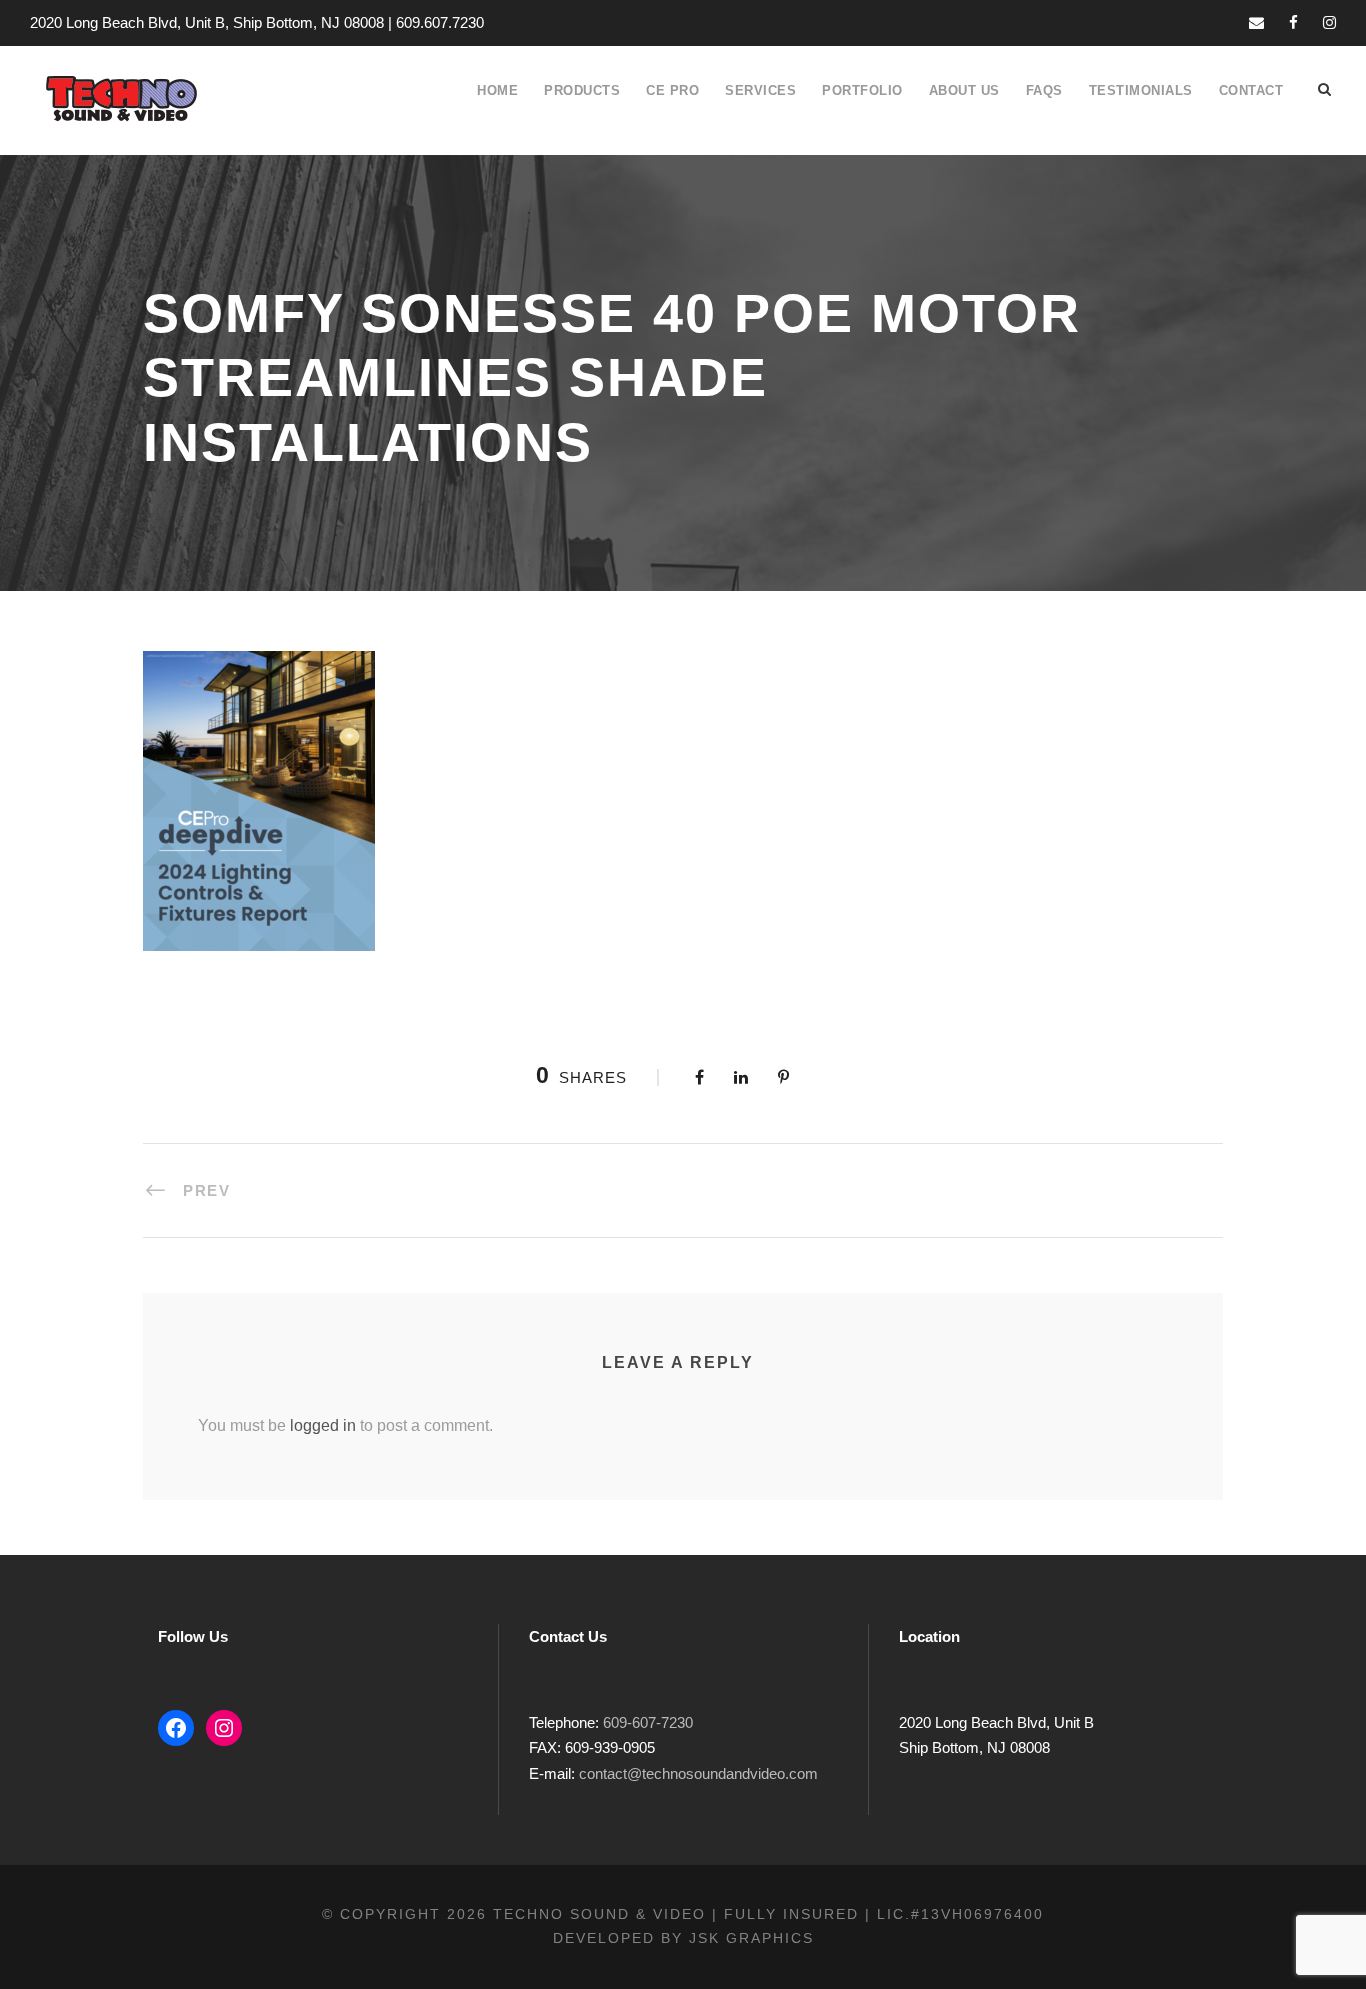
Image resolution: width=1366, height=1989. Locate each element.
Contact (1251, 90)
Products (582, 90)
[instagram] (1329, 22)
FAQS (1044, 90)
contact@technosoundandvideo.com (698, 1773)
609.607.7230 (440, 22)
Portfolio (862, 90)
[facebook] (1293, 22)
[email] (1256, 22)
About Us (964, 90)
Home (497, 90)
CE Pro (672, 90)
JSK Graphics (751, 1938)
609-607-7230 (648, 1722)
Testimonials (1141, 90)
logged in (323, 1425)
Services (760, 90)
